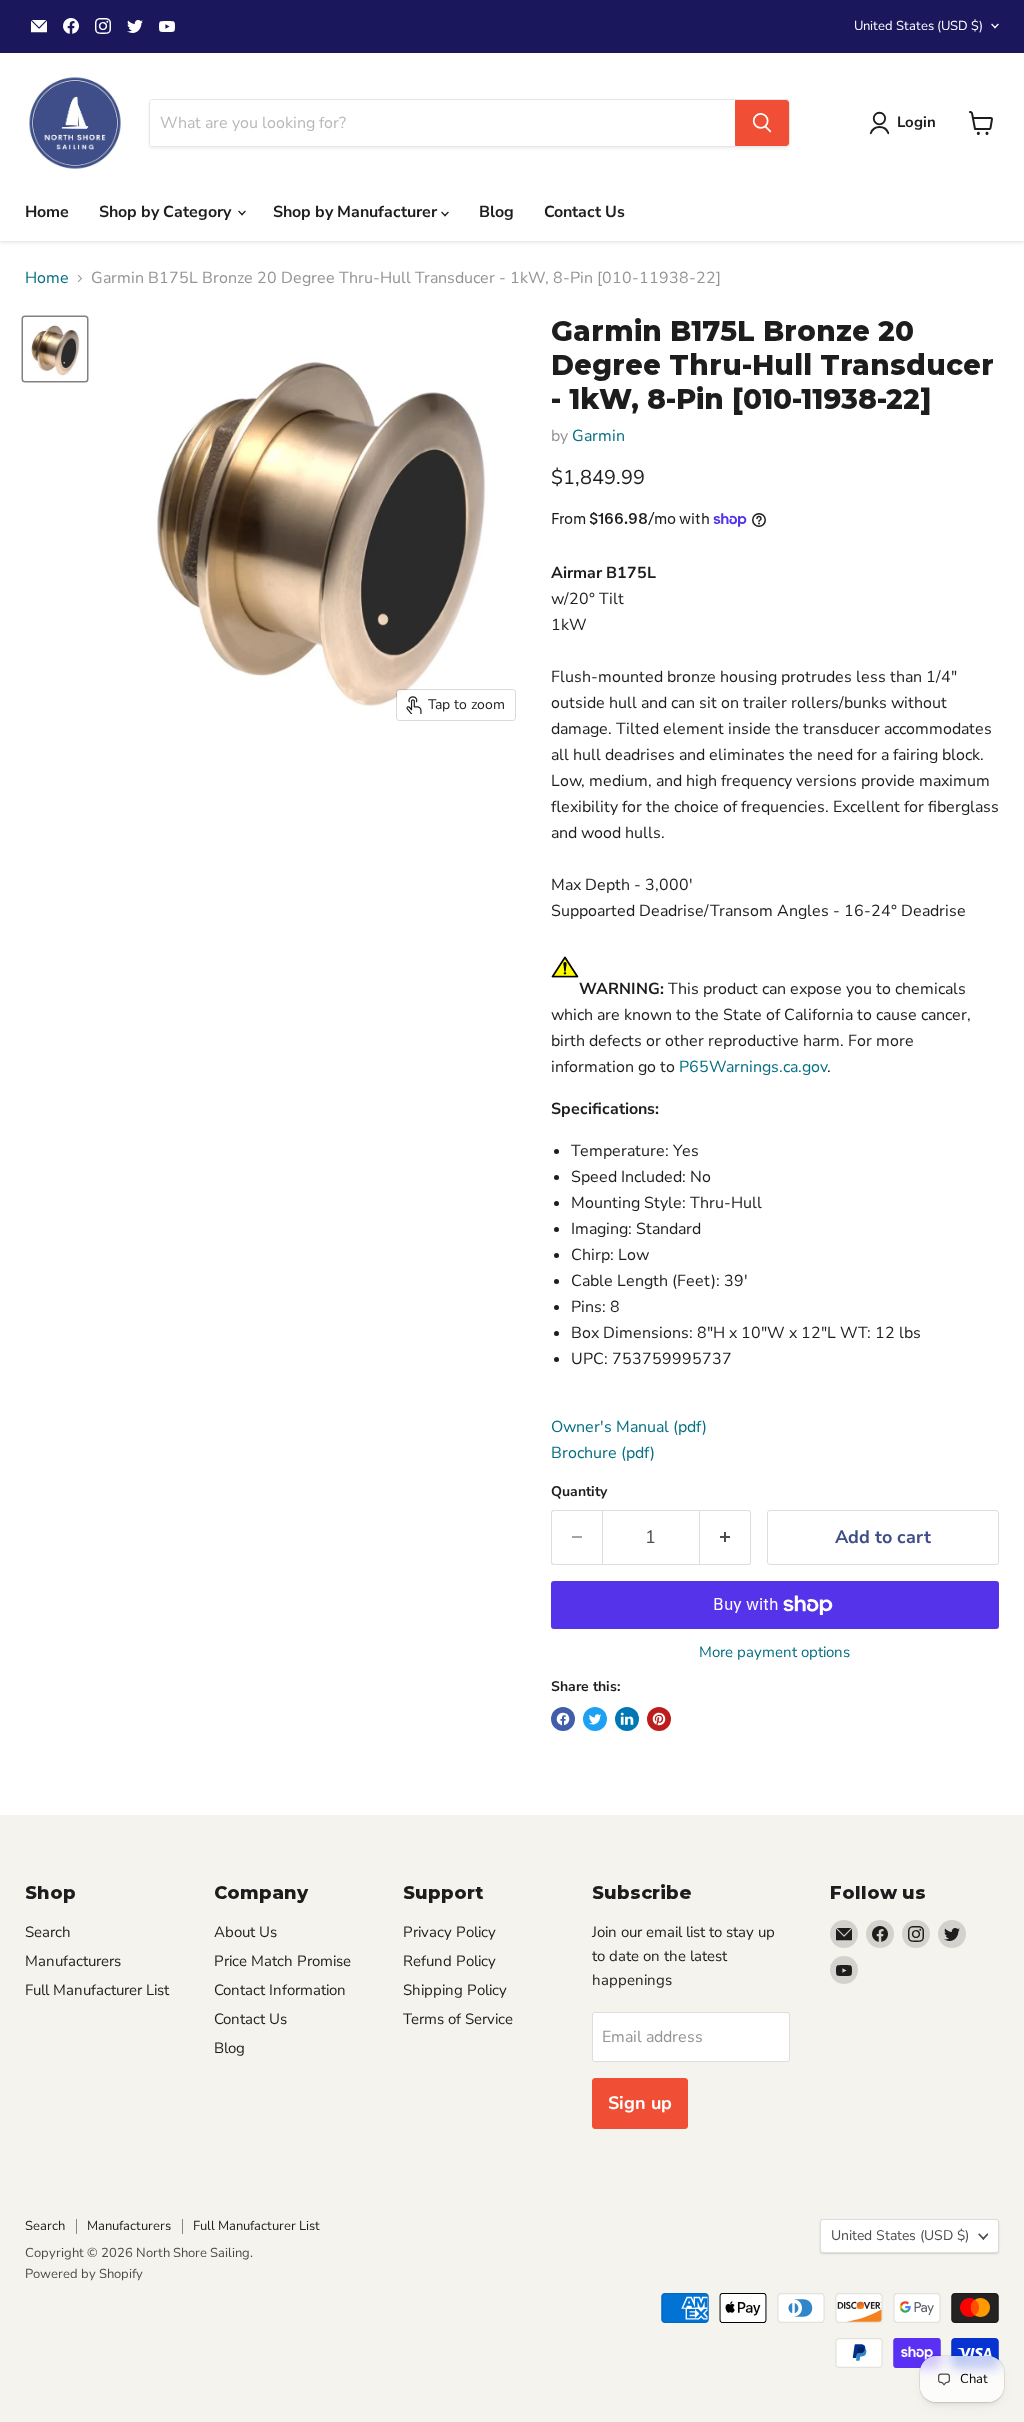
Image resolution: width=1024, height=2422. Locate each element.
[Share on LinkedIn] (627, 1719)
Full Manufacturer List (97, 1990)
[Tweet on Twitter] (595, 1719)
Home (47, 212)
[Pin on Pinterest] (659, 1719)
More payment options (774, 1652)
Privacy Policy (449, 1932)
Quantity (579, 1492)
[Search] (762, 123)
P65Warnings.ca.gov (753, 1067)
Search (48, 1932)
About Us (245, 1932)
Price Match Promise (282, 1961)
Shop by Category (167, 212)
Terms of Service (458, 2019)
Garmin (598, 436)
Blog (496, 212)
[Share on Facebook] (563, 1719)
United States (918, 26)
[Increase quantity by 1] (725, 1537)
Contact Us (584, 212)
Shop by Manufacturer (357, 212)
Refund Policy (449, 1961)
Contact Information (280, 1990)
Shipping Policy (455, 1990)
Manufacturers (73, 1961)
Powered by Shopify (84, 2274)
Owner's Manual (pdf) (629, 1427)
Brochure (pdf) (603, 1453)
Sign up (640, 2103)
